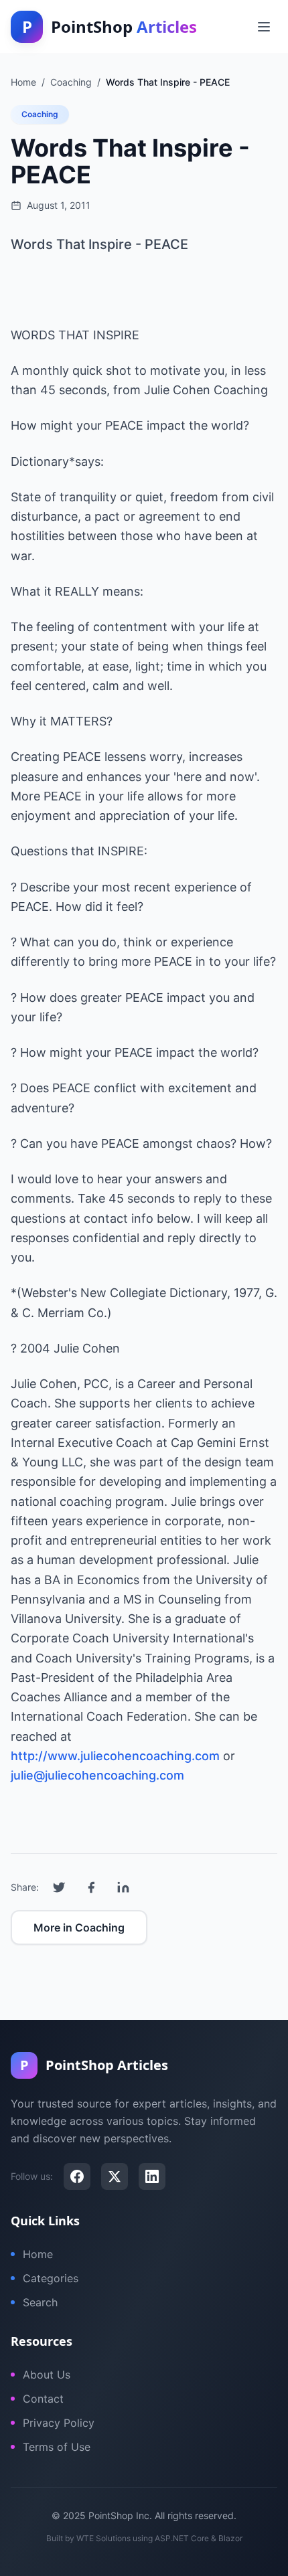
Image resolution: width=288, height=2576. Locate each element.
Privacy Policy (59, 2423)
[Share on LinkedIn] (123, 1887)
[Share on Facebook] (91, 1887)
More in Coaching (79, 1927)
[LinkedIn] (152, 2176)
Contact (43, 2399)
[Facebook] (77, 2176)
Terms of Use (57, 2447)
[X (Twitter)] (115, 2176)
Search (40, 2302)
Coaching (40, 114)
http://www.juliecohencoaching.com (115, 1756)
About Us (47, 2375)
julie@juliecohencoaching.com (97, 1775)
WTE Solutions (103, 2538)
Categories (51, 2278)
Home (38, 2254)
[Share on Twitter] (59, 1887)
